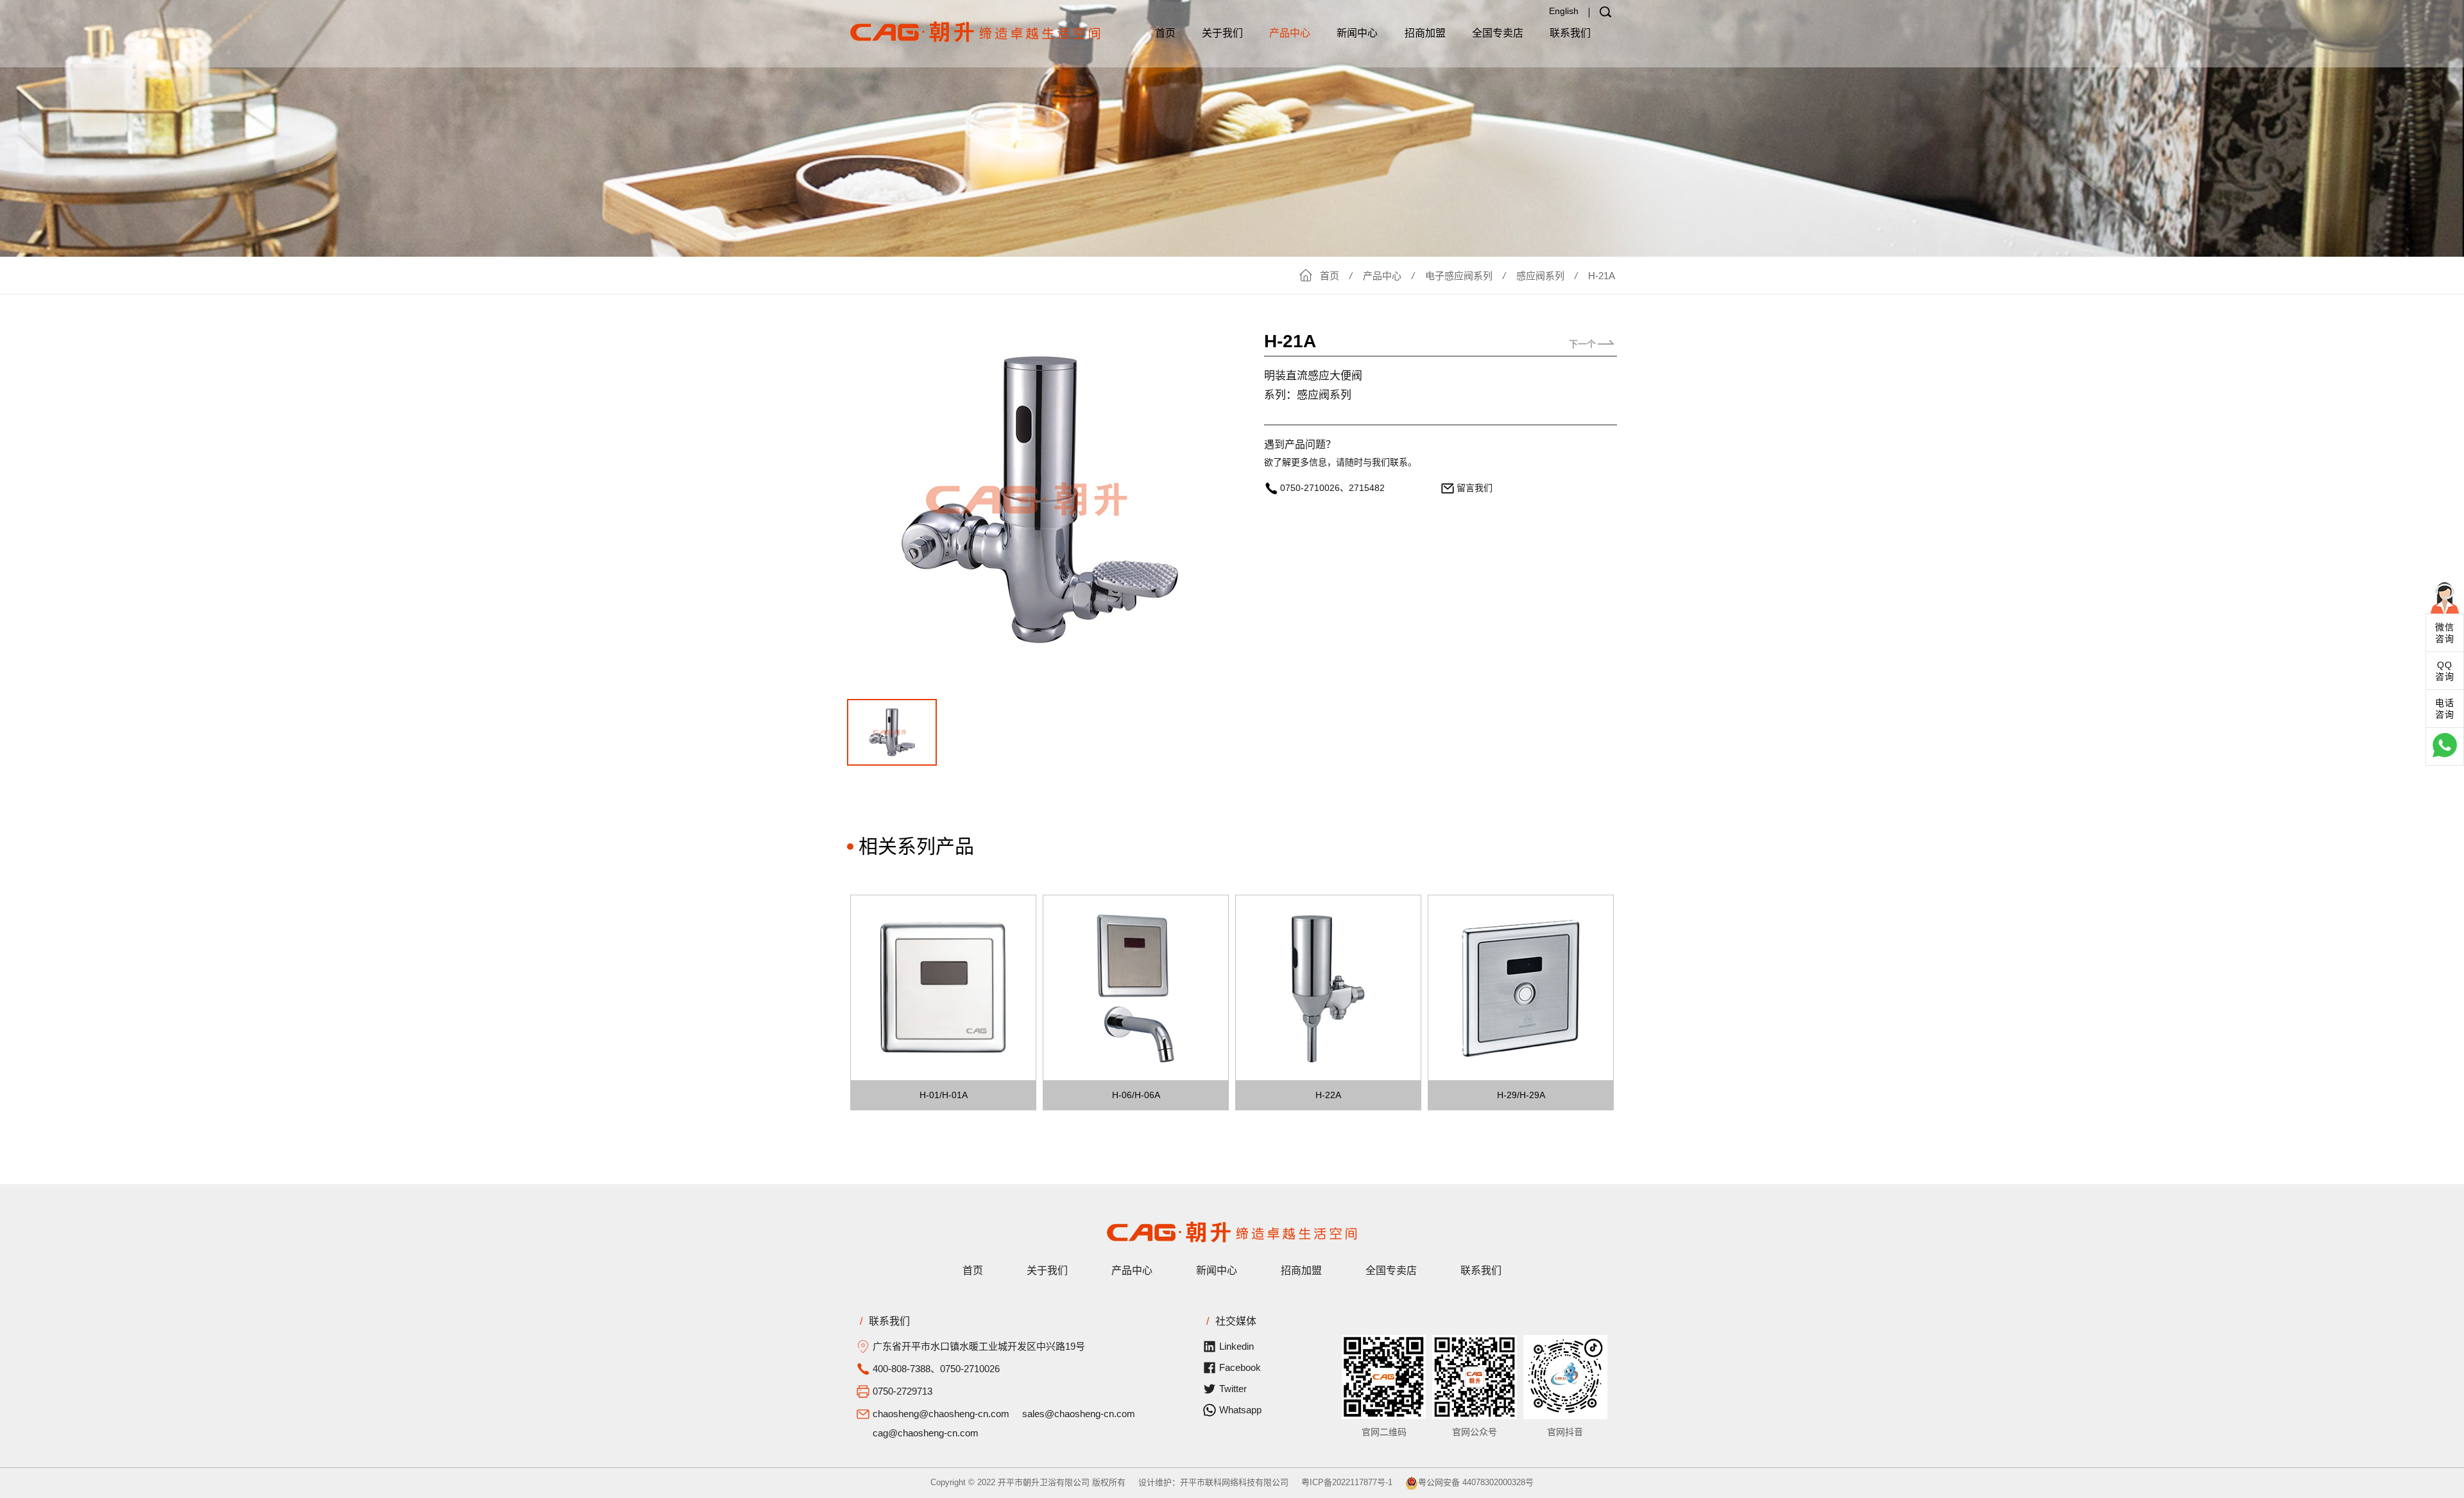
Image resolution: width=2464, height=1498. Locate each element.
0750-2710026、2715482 (1332, 488)
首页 (1165, 33)
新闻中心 (1357, 33)
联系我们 (1570, 33)
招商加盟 (1425, 33)
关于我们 (1222, 33)
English (1564, 11)
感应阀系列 (1540, 276)
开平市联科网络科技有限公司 (1234, 1482)
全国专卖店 (1498, 33)
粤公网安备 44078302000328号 (1476, 1482)
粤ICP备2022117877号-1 (1347, 1482)
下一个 (1582, 344)
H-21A (1602, 276)
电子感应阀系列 (1459, 276)
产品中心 (1290, 33)
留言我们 (1475, 488)
